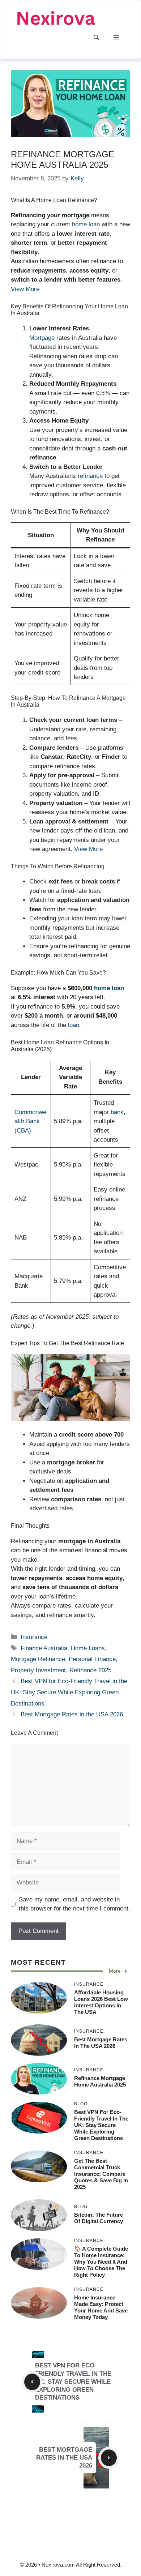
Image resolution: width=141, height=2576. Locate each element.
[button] (96, 38)
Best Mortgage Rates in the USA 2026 (72, 1714)
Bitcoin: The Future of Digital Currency (99, 2218)
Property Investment (38, 1670)
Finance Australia (44, 1648)
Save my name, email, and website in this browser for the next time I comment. (74, 1904)
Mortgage (43, 338)
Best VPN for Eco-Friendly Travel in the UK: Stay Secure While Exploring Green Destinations (69, 1692)
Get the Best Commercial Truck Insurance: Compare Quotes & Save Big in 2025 (101, 2174)
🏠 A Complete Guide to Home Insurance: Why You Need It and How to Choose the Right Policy (101, 2262)
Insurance (34, 1637)
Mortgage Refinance (38, 1659)
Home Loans (88, 1648)
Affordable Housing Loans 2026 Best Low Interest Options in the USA (101, 2002)
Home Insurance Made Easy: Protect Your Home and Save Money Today (101, 2307)
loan (74, 1025)
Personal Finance (92, 1659)
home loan (86, 224)
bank (117, 1112)
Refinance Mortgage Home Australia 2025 (100, 2081)
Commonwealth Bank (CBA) (30, 1121)
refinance (91, 476)
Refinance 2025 (90, 1670)
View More (25, 289)
